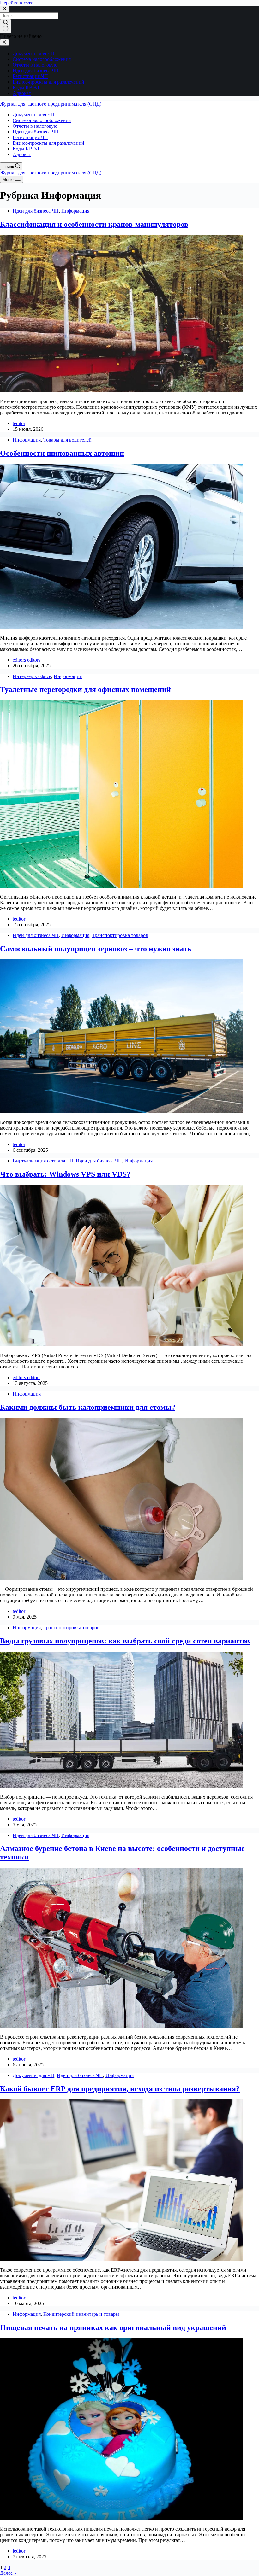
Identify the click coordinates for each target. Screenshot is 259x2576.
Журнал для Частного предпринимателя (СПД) (51, 104)
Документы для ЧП (33, 2075)
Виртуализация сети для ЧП (43, 1161)
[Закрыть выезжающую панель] (4, 42)
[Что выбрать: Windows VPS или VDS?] (121, 1345)
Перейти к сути (17, 3)
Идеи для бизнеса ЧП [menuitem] (36, 70)
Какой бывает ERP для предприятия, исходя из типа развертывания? (120, 2089)
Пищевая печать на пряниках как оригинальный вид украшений (113, 2327)
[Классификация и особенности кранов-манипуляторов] (121, 391)
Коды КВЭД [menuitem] (26, 88)
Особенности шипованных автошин (62, 453)
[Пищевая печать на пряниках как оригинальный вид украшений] (121, 2518)
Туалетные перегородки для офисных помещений (85, 689)
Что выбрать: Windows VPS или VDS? (65, 1174)
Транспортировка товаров (120, 935)
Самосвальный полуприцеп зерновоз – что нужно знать (96, 949)
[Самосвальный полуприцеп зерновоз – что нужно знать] (121, 1112)
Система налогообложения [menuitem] (42, 59)
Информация (75, 211)
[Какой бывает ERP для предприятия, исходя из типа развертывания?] (121, 2259)
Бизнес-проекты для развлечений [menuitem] (48, 82)
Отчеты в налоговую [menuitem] (35, 65)
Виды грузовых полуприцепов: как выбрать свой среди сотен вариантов (125, 1641)
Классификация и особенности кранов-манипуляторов (94, 224)
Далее (7, 2573)
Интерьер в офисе (32, 676)
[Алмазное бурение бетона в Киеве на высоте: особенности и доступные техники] (121, 2026)
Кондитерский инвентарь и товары (81, 2314)
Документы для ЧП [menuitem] (33, 53)
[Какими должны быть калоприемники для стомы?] (121, 1578)
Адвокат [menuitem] (22, 93)
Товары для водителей (67, 440)
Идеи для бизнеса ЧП (36, 211)
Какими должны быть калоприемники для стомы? (88, 1407)
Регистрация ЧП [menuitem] (30, 76)
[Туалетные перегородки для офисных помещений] (121, 886)
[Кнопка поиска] (6, 26)
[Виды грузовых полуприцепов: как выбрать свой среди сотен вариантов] (121, 1786)
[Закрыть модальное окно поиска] (4, 9)
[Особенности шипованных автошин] (121, 627)
